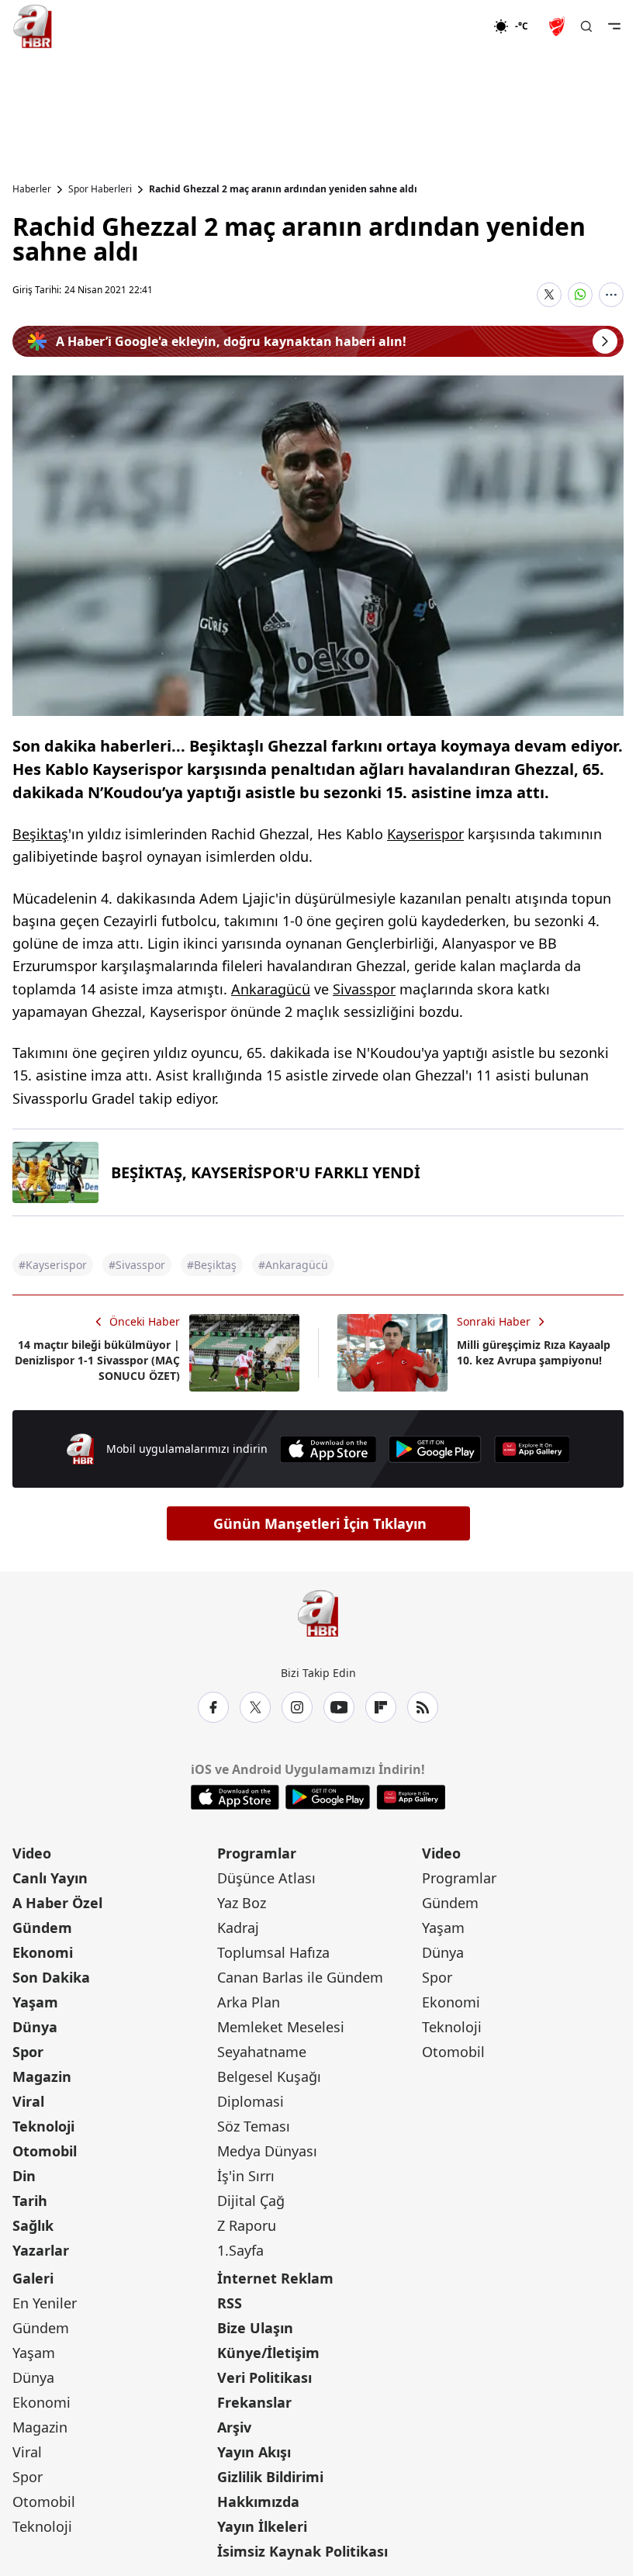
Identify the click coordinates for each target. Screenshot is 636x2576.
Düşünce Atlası (266, 1878)
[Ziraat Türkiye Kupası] (558, 26)
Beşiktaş (40, 834)
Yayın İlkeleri (262, 2526)
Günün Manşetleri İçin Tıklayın (320, 1523)
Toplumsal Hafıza (273, 1952)
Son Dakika (51, 1977)
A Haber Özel (57, 1903)
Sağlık (33, 2225)
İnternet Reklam (275, 2278)
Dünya (35, 2027)
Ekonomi (43, 1952)
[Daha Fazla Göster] (611, 295)
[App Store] (328, 1449)
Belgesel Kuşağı (269, 2076)
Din (24, 2176)
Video (32, 1853)
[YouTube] (339, 1707)
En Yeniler (45, 2303)
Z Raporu (247, 2225)
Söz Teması (254, 2126)
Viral (28, 2101)
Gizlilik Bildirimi (270, 2477)
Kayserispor (425, 834)
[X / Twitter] (255, 1707)
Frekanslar (254, 2402)
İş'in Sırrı (246, 2176)
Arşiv (234, 2427)
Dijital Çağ (251, 2201)
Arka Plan (249, 2002)
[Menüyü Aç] (614, 26)
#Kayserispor (53, 1265)
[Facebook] (213, 1707)
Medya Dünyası (267, 2151)
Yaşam (35, 2002)
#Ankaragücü (293, 1265)
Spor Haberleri (100, 189)
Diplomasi (251, 2101)
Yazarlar (41, 2250)
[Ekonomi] (443, 26)
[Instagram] (297, 1707)
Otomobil (45, 2151)
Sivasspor (364, 989)
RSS (230, 2303)
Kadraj (238, 1928)
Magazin (42, 2076)
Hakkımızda (258, 2502)
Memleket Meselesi (281, 2027)
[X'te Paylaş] (549, 295)
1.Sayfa (240, 2250)
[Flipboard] (381, 1707)
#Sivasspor (137, 1265)
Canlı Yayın (50, 1878)
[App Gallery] (532, 1449)
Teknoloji (43, 2126)
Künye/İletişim (268, 2353)
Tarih (30, 2201)
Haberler (32, 189)
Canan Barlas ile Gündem (300, 1977)
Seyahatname (262, 2052)
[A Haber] (33, 26)
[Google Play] (435, 1449)
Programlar (257, 1853)
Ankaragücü (271, 989)
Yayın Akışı (254, 2452)
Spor (28, 2052)
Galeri (33, 2278)
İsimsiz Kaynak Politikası (302, 2551)
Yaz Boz (242, 1903)
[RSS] (423, 1707)
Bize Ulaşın (255, 2328)
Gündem (42, 1928)
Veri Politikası (264, 2377)
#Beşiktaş (212, 1265)
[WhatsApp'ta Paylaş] (580, 295)
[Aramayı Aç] (586, 26)
